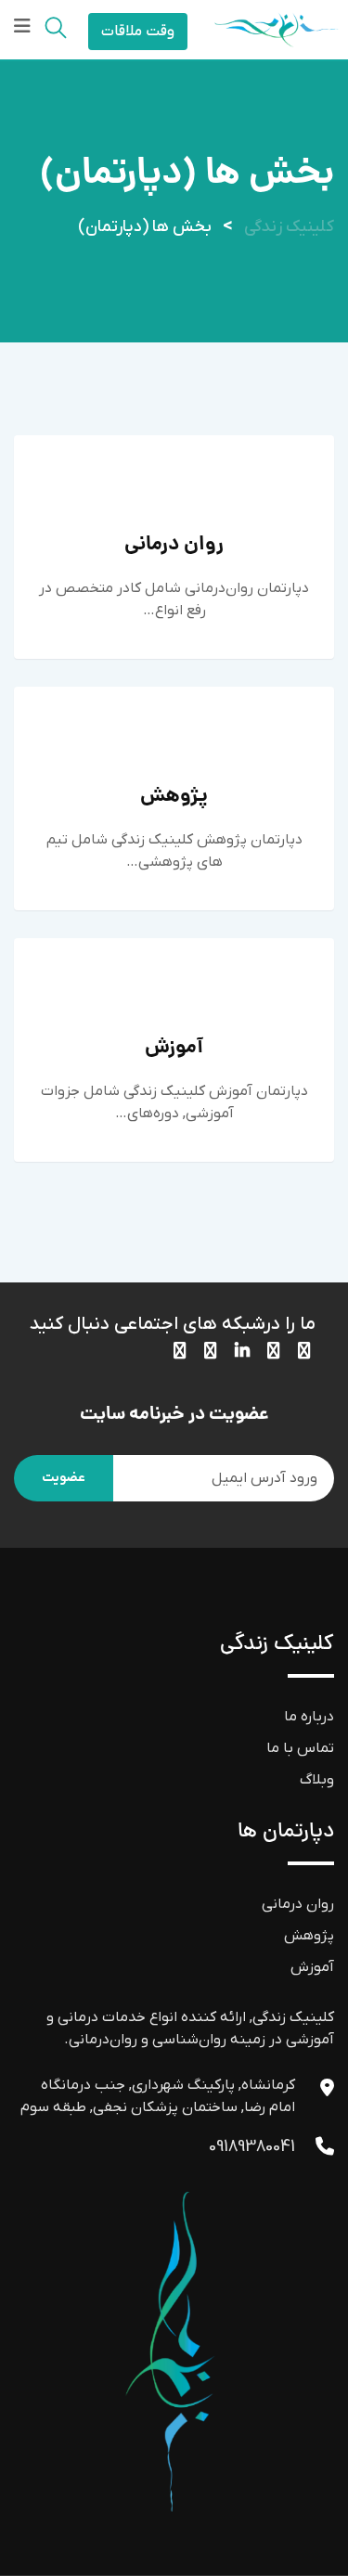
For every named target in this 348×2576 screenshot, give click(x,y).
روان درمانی (174, 545)
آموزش (174, 1048)
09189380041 (252, 2147)
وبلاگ (317, 1780)
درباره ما (309, 1717)
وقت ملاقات (138, 32)
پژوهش (174, 797)
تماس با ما (300, 1748)
